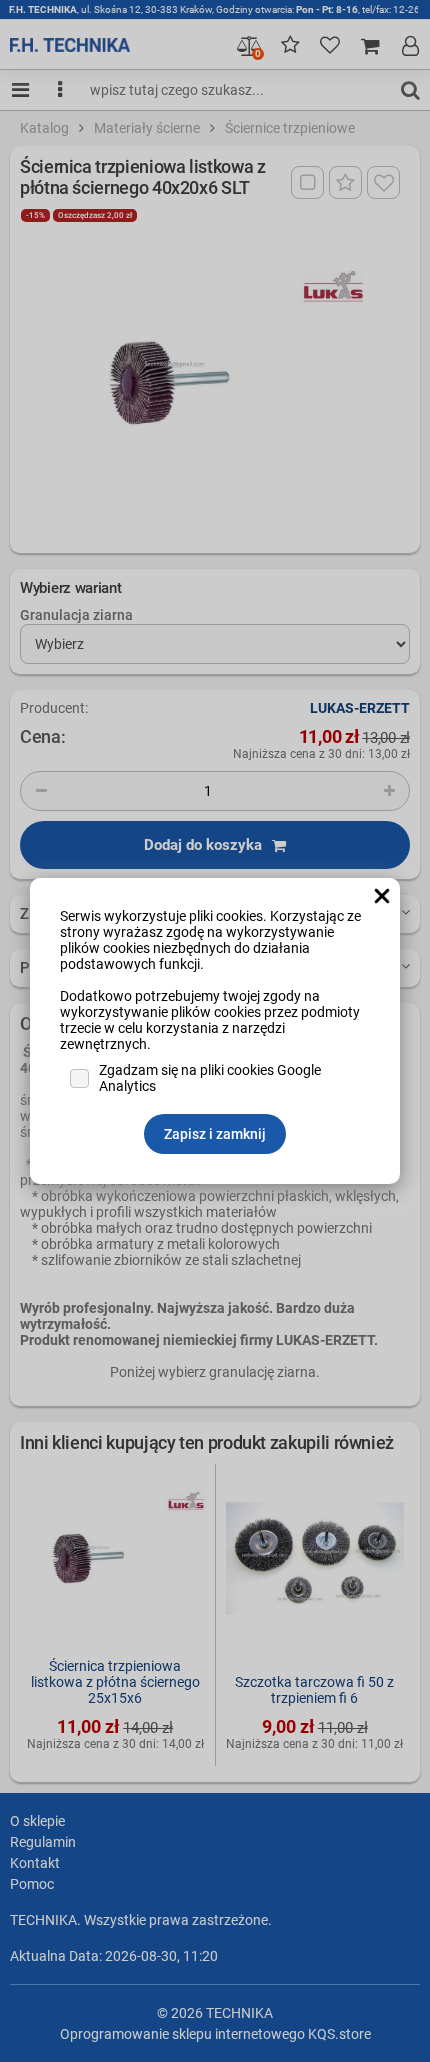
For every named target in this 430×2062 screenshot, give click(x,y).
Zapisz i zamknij (215, 1134)
